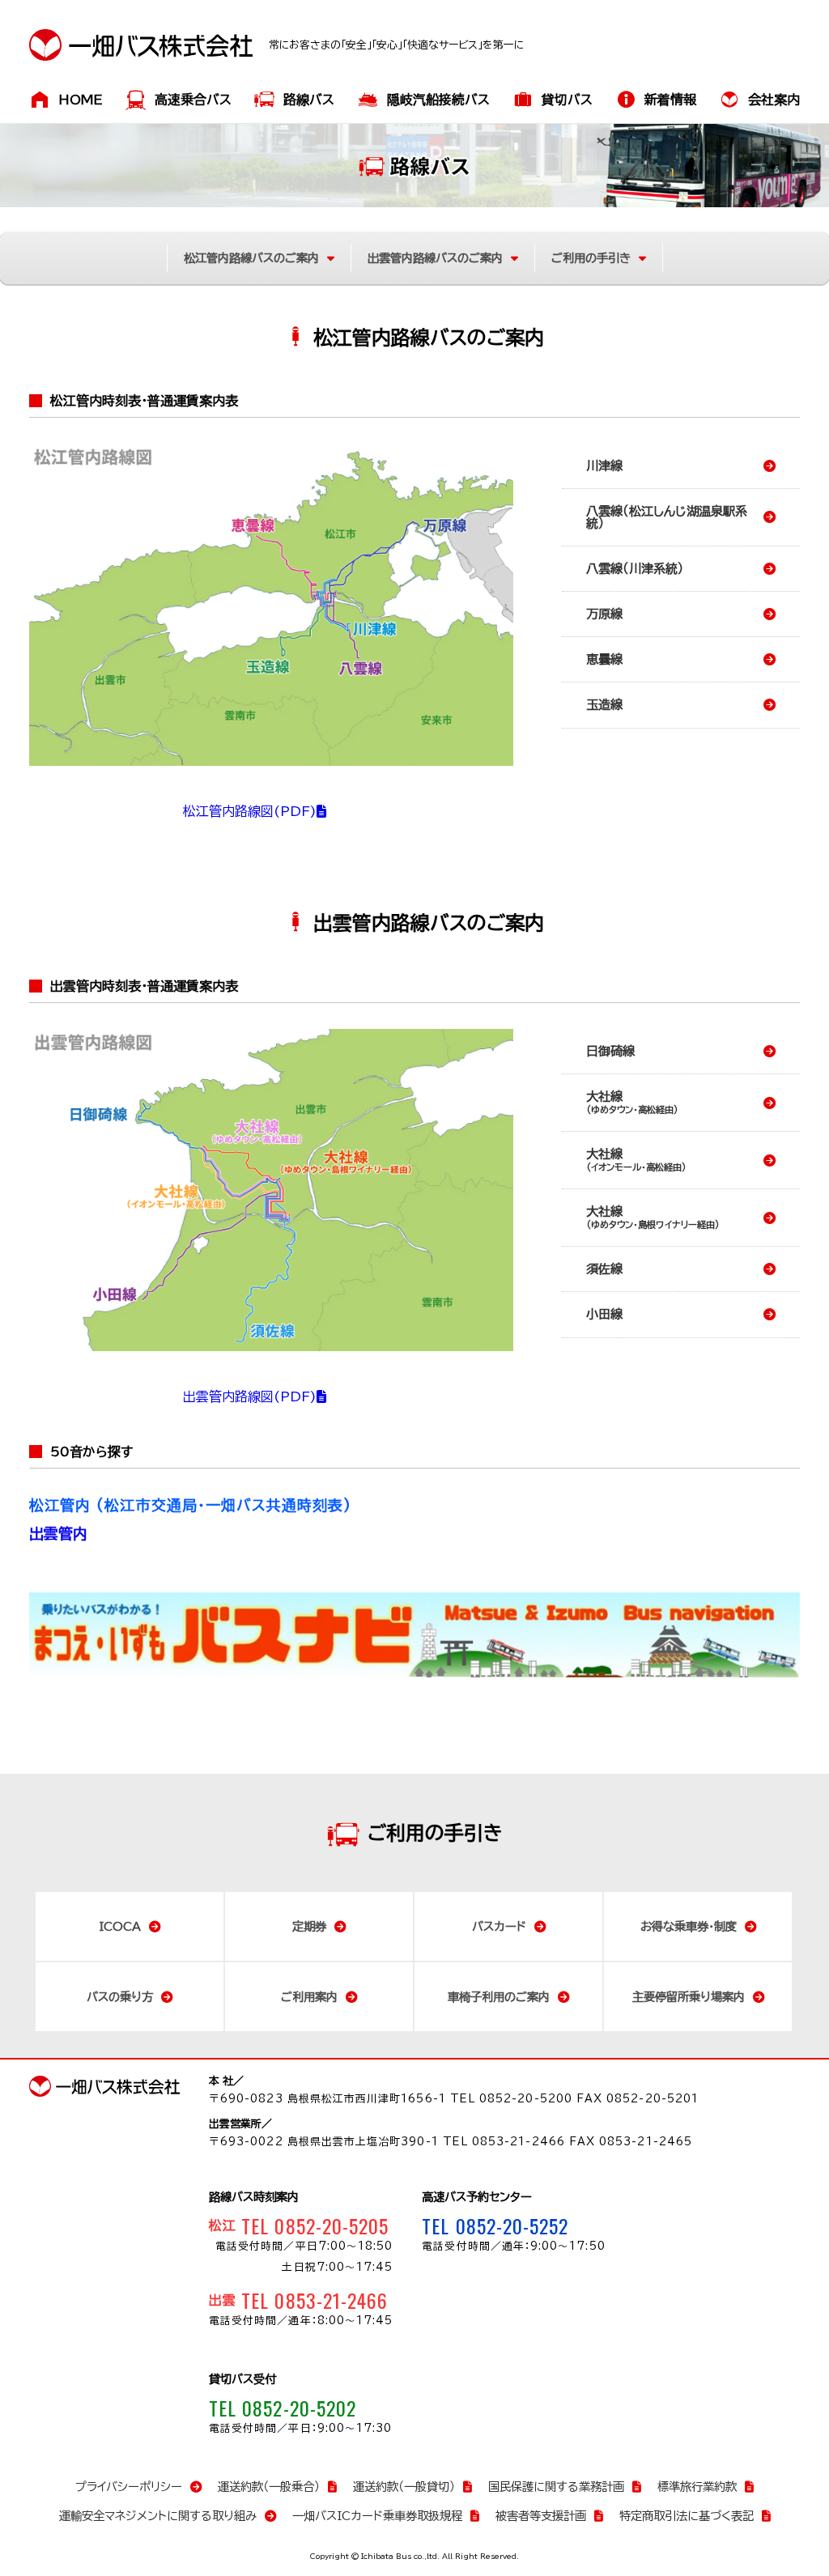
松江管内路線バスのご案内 (251, 258)
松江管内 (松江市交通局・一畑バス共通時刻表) (191, 1505)
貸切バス (567, 100)
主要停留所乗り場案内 (689, 1997)
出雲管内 (58, 1533)
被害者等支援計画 (541, 2516)
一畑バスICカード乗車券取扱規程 (377, 2516)
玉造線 (604, 705)
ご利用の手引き (591, 258)
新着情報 (670, 100)
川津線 (604, 466)
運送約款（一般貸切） (404, 2487)
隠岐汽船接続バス (438, 100)
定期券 (309, 1926)
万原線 (604, 614)
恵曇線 (604, 659)
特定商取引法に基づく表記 (687, 2516)
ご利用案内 (309, 1997)
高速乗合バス (193, 100)
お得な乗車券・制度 (689, 1926)
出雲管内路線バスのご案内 (435, 258)
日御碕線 (610, 1051)
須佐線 (604, 1269)
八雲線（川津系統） (635, 569)
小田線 (604, 1314)
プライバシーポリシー (129, 2487)
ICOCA (120, 1926)
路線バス (309, 100)
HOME (81, 100)
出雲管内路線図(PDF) (250, 1396)
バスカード (499, 1926)
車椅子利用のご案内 (499, 1997)
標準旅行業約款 (697, 2487)
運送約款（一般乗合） (269, 2487)
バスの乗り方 (120, 1997)
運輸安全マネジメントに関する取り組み (158, 2516)
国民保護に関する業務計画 (556, 2487)
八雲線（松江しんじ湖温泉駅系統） (667, 517)
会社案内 (774, 100)
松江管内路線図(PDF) (250, 811)
